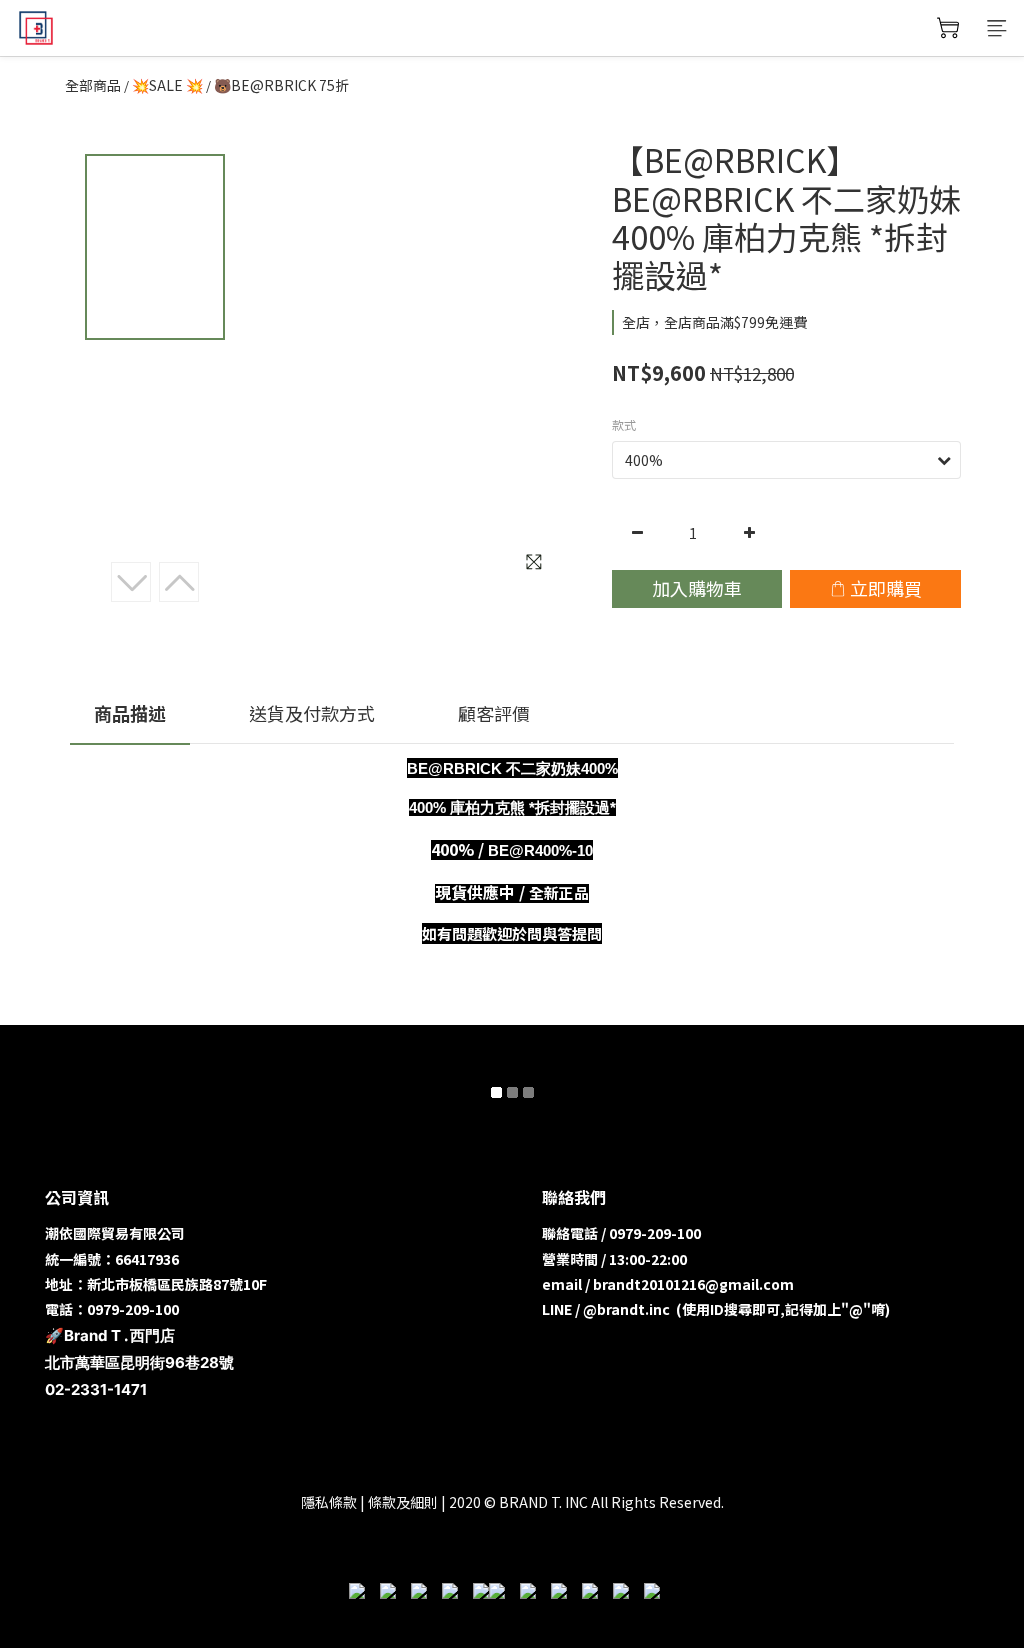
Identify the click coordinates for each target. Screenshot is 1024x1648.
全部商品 (93, 85)
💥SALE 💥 (167, 85)
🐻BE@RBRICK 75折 (281, 85)
